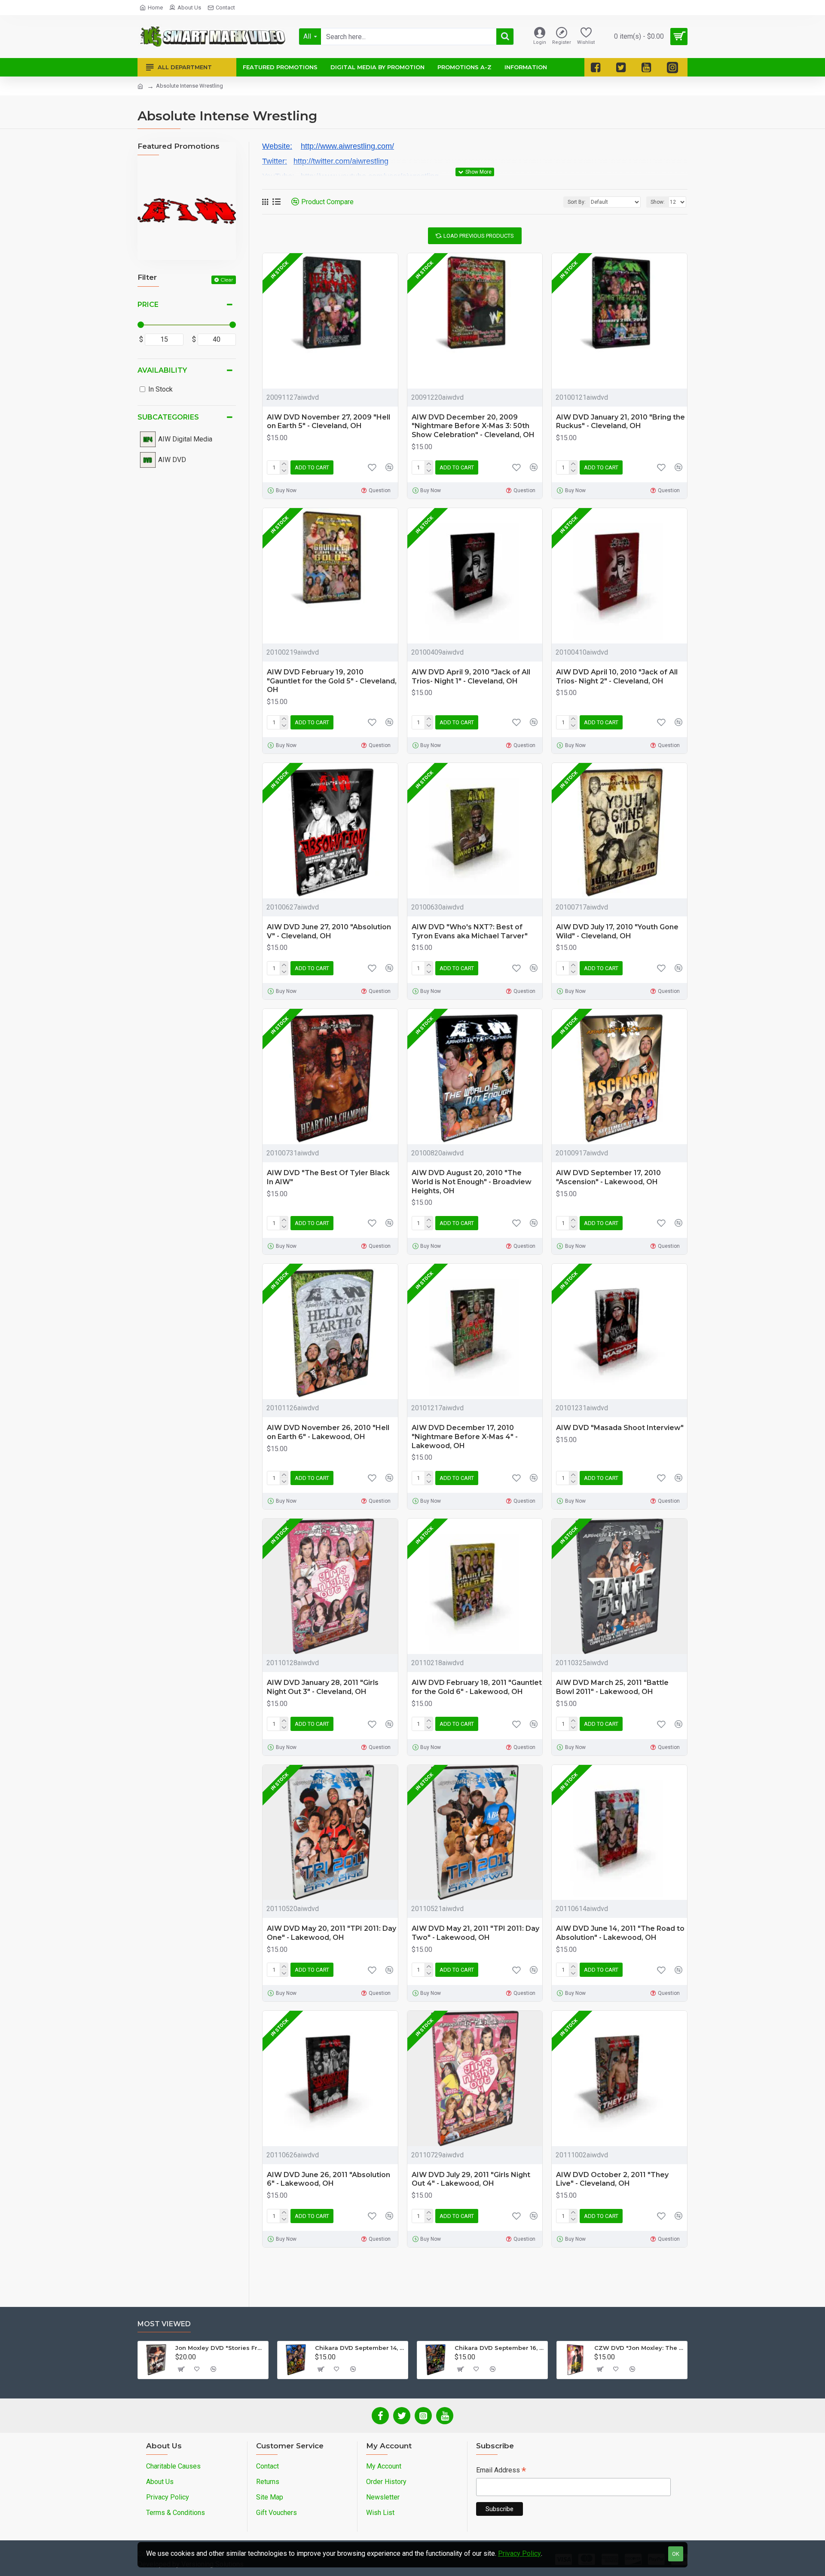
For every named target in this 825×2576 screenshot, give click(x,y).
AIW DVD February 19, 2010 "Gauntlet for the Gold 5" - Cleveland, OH (332, 681)
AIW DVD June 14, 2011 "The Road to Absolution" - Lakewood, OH (620, 1933)
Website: (277, 146)
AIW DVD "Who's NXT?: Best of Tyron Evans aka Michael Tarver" (470, 931)
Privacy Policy (519, 2553)
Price (148, 305)
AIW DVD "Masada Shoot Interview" (620, 1428)
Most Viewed (164, 2324)
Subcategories (168, 417)
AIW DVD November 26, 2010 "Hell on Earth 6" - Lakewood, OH (328, 1432)
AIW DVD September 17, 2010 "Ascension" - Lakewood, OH (608, 1177)
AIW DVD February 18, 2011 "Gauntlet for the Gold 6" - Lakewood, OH (477, 1687)
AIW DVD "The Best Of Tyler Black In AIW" (328, 1177)
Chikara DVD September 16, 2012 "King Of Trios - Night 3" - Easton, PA (500, 2348)
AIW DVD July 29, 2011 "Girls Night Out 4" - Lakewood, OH (471, 2179)
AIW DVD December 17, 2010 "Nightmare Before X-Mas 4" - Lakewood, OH (465, 1437)
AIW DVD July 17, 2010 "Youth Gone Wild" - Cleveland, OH (617, 931)
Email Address (501, 2471)
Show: (658, 202)
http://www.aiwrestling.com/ (347, 146)
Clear (227, 280)
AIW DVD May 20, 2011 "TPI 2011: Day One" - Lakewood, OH (332, 1933)
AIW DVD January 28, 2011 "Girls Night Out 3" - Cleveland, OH (323, 1687)
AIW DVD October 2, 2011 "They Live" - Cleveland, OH (612, 2179)
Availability (162, 370)
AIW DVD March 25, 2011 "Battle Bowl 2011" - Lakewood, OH (612, 1687)
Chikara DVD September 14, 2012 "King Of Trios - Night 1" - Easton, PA (360, 2348)
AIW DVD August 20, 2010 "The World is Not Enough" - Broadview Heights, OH (472, 1182)
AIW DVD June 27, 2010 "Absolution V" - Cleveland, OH (329, 931)
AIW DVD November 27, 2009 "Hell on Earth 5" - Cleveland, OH (328, 422)
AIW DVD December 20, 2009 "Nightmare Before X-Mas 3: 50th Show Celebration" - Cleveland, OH (473, 426)
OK (676, 2554)
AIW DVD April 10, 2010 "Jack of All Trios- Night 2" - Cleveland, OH (617, 677)
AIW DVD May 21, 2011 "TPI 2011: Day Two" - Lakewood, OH (475, 1933)
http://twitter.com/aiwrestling (341, 161)
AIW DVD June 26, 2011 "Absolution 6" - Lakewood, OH (328, 2179)
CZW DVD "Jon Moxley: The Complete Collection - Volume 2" (639, 2348)
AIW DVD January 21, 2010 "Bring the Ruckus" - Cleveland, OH (620, 422)
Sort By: (577, 202)
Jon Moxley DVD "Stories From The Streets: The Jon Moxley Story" (220, 2348)
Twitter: (275, 161)
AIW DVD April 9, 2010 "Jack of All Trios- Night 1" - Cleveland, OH (471, 677)
